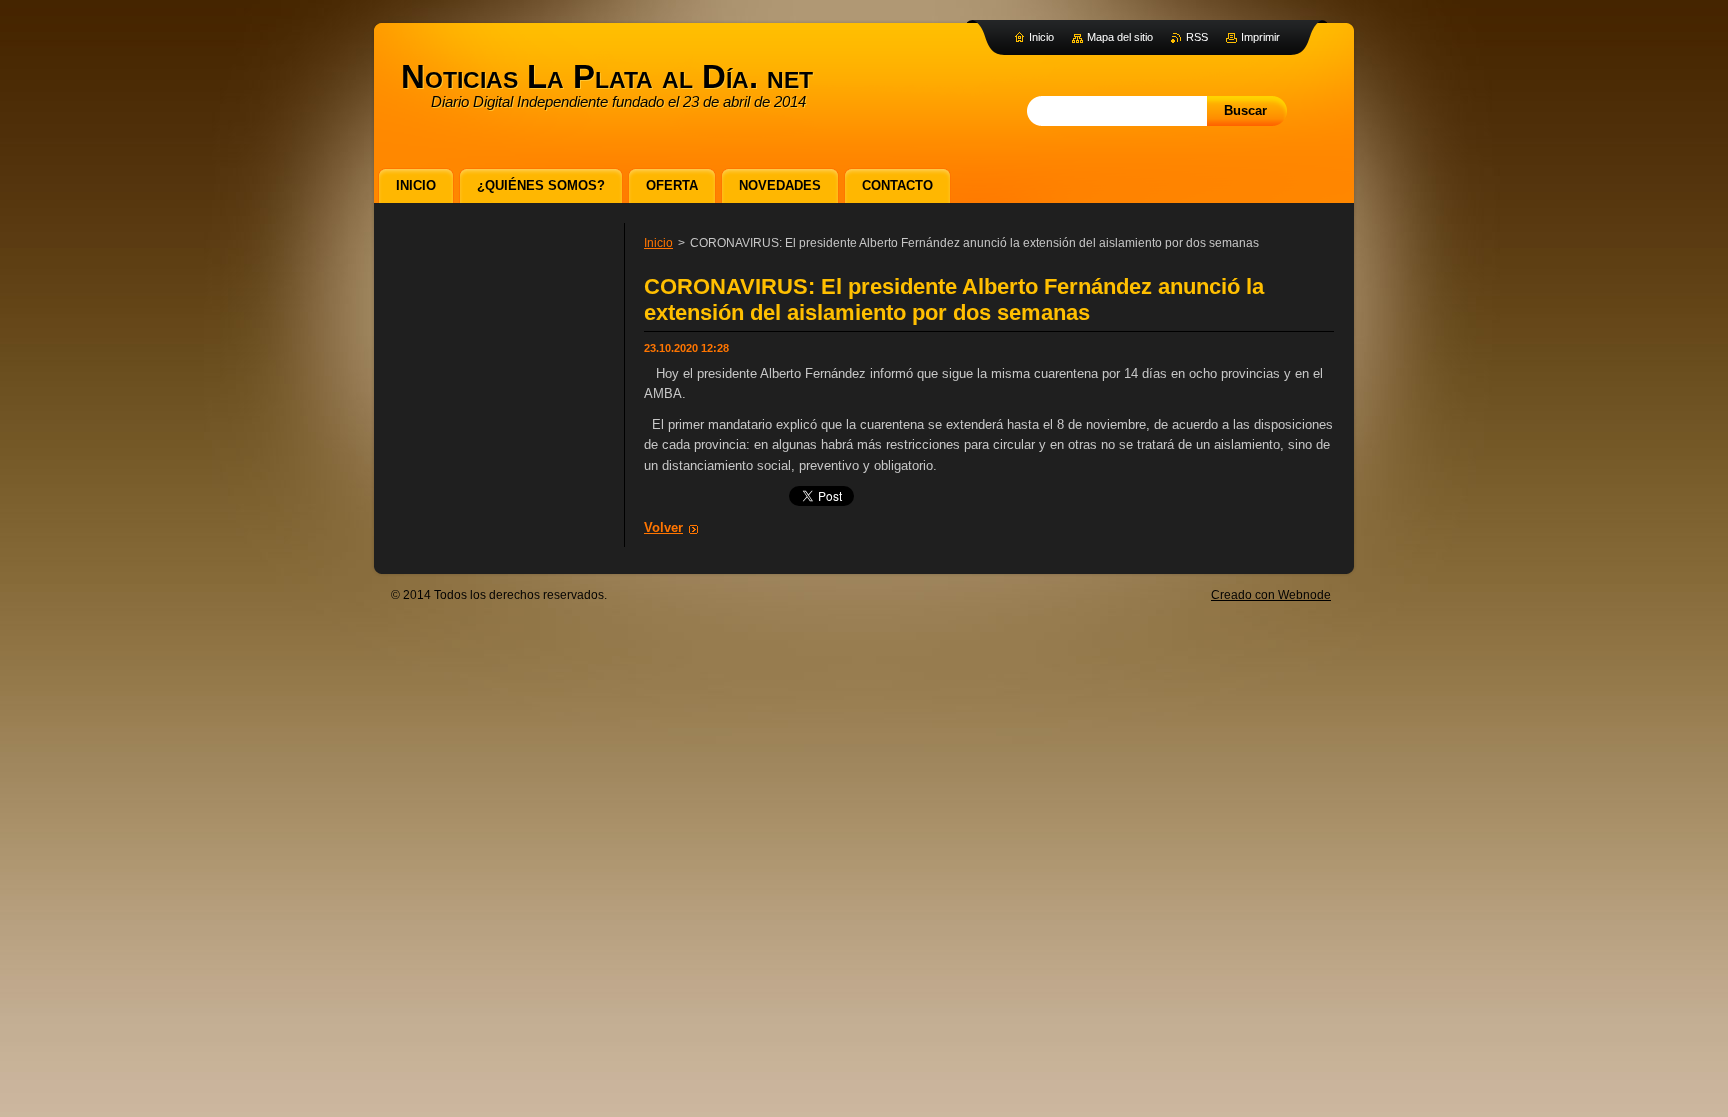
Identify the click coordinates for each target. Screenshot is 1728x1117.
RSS (1197, 37)
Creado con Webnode (1271, 595)
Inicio (658, 243)
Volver (663, 527)
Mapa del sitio (1120, 37)
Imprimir (1260, 37)
